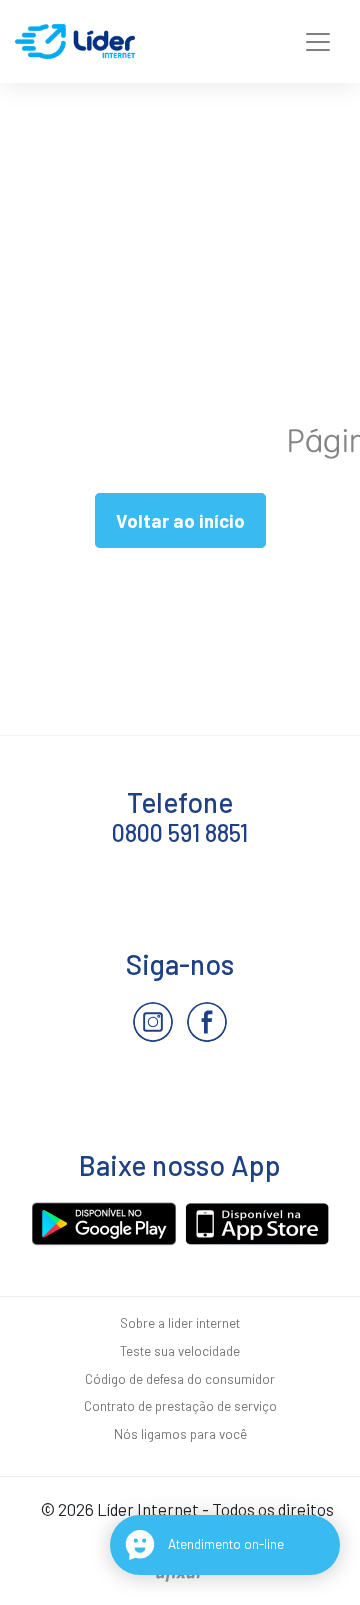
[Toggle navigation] (318, 42)
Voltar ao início (180, 520)
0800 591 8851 (180, 832)
